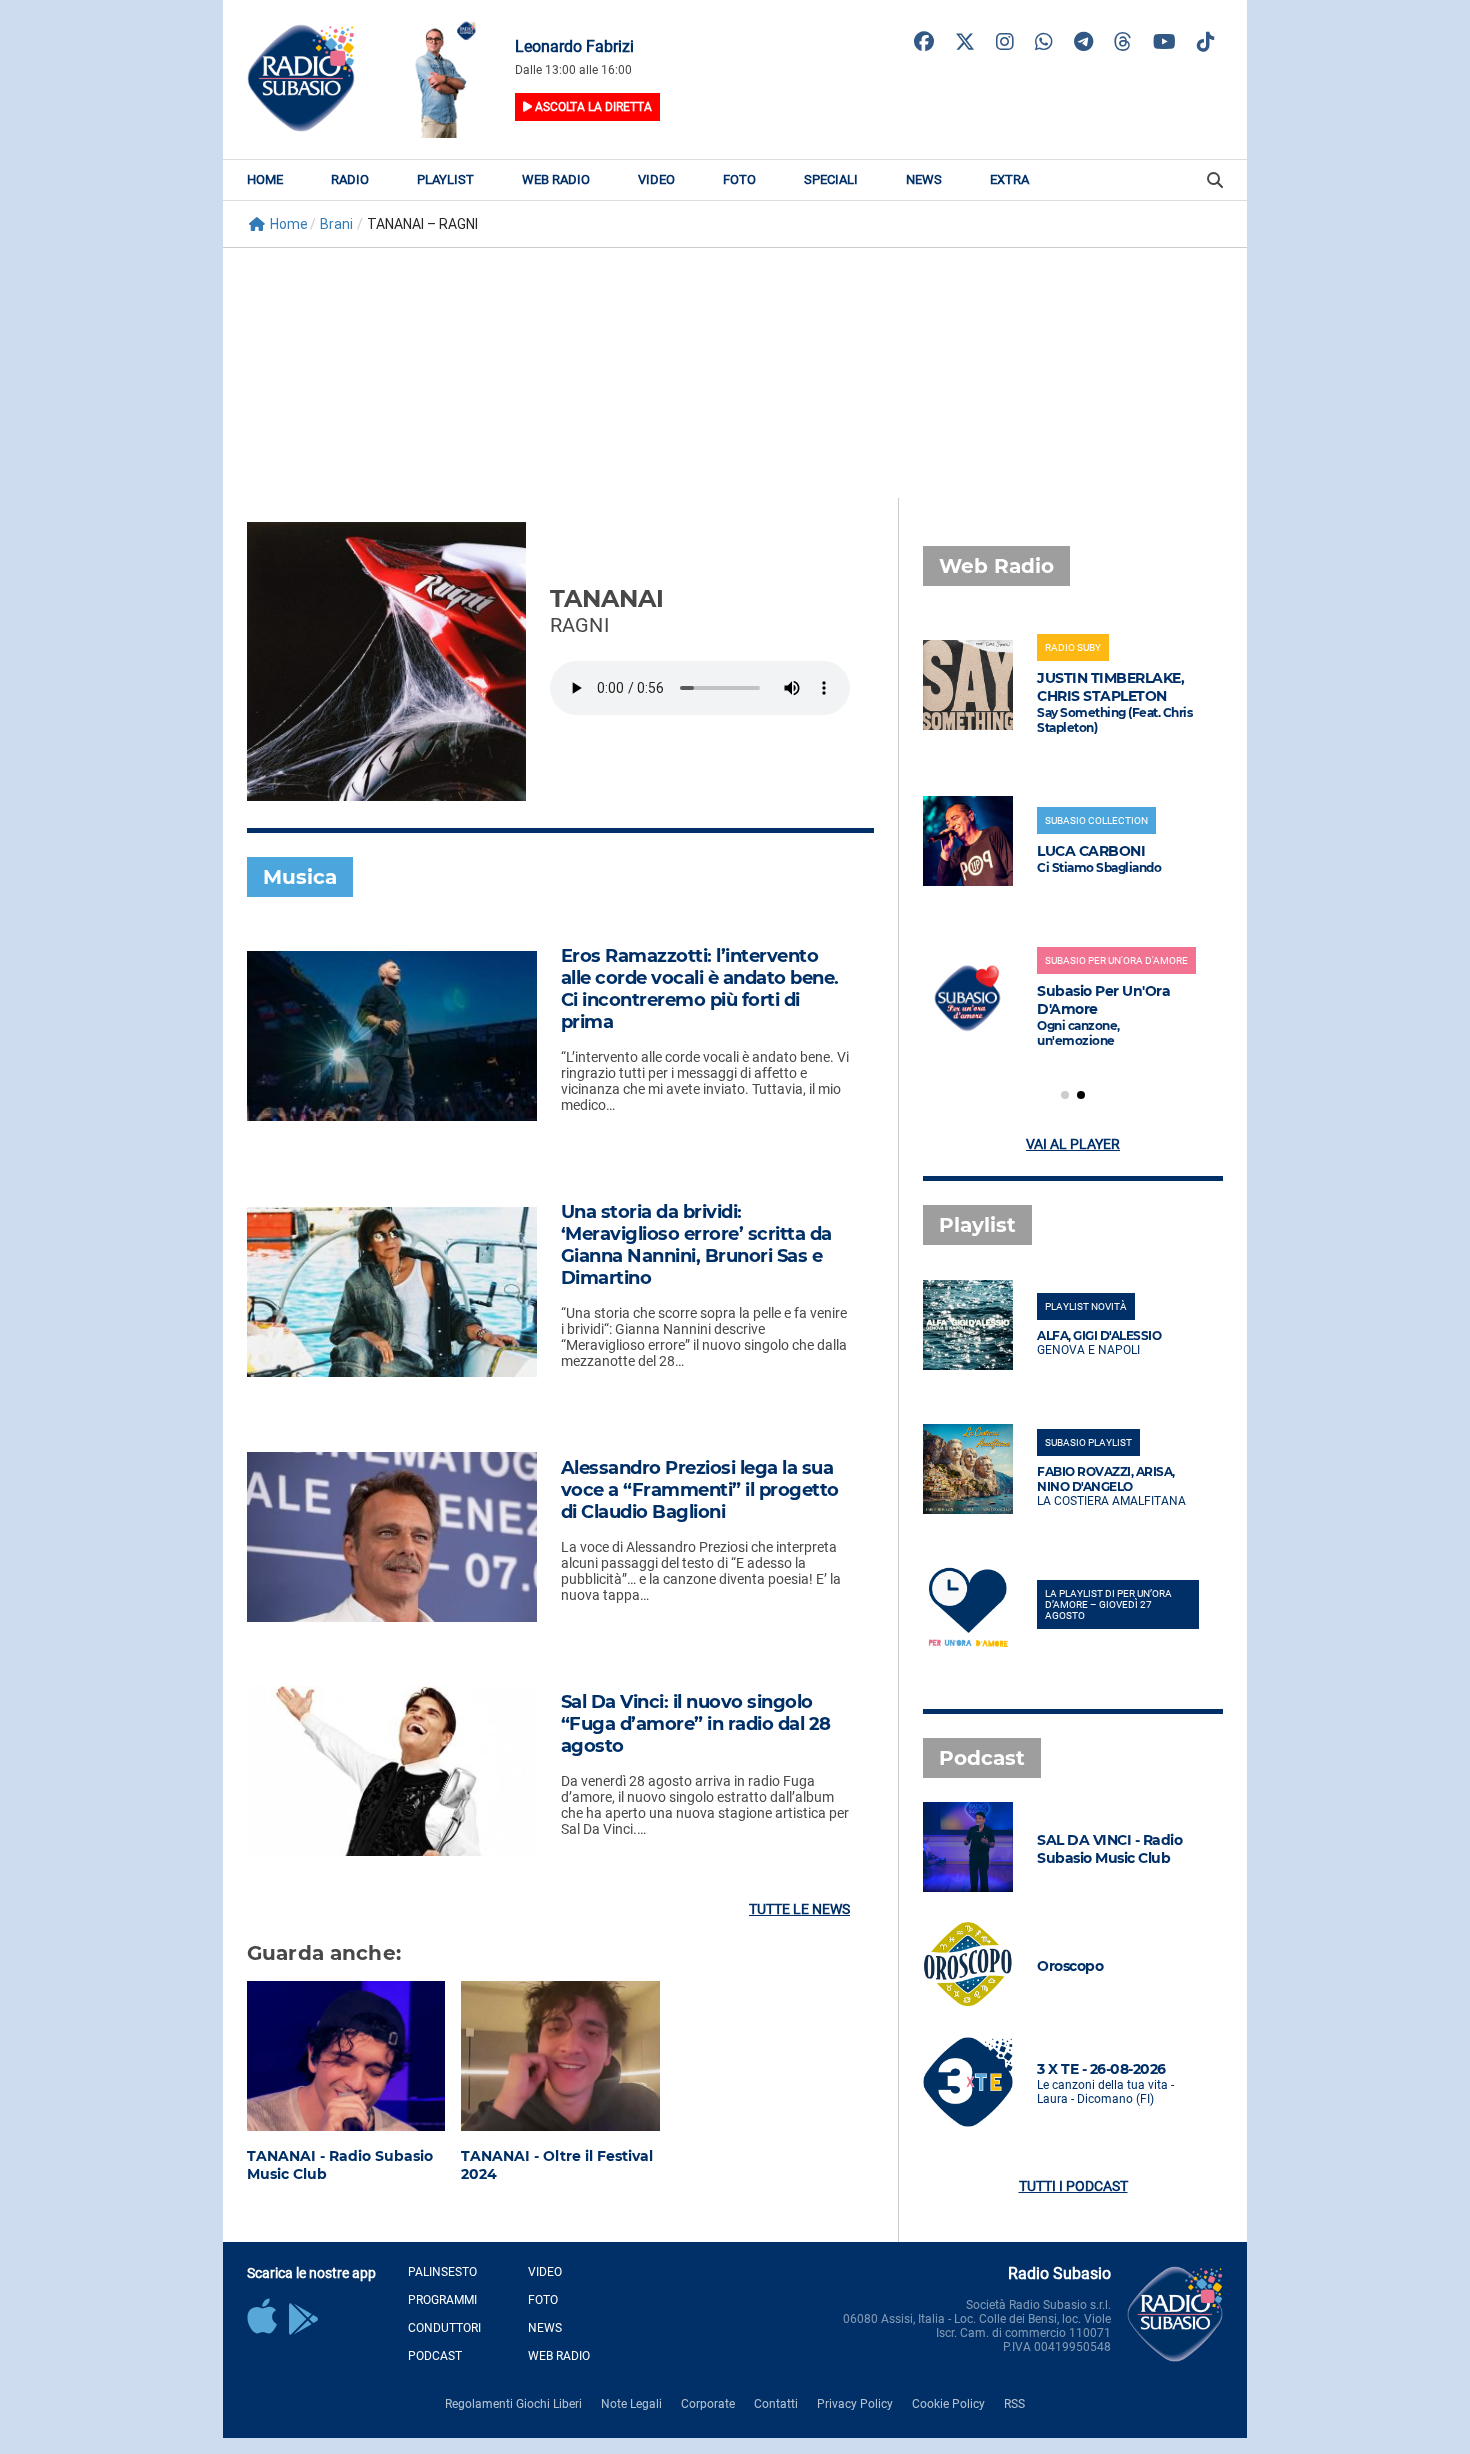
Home (265, 179)
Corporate (708, 2404)
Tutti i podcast (1073, 2186)
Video (656, 179)
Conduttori (444, 2328)
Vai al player (1073, 1144)
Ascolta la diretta (592, 107)
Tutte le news (799, 1909)
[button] (1065, 1095)
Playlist (445, 179)
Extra (1009, 179)
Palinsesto (442, 2272)
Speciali (831, 179)
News (924, 179)
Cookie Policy (948, 2404)
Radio (350, 179)
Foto (739, 179)
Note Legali (631, 2404)
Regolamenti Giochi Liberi (513, 2404)
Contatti (776, 2404)
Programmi (442, 2300)
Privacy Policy (855, 2404)
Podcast (435, 2356)
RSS (1014, 2404)
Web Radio (556, 179)
